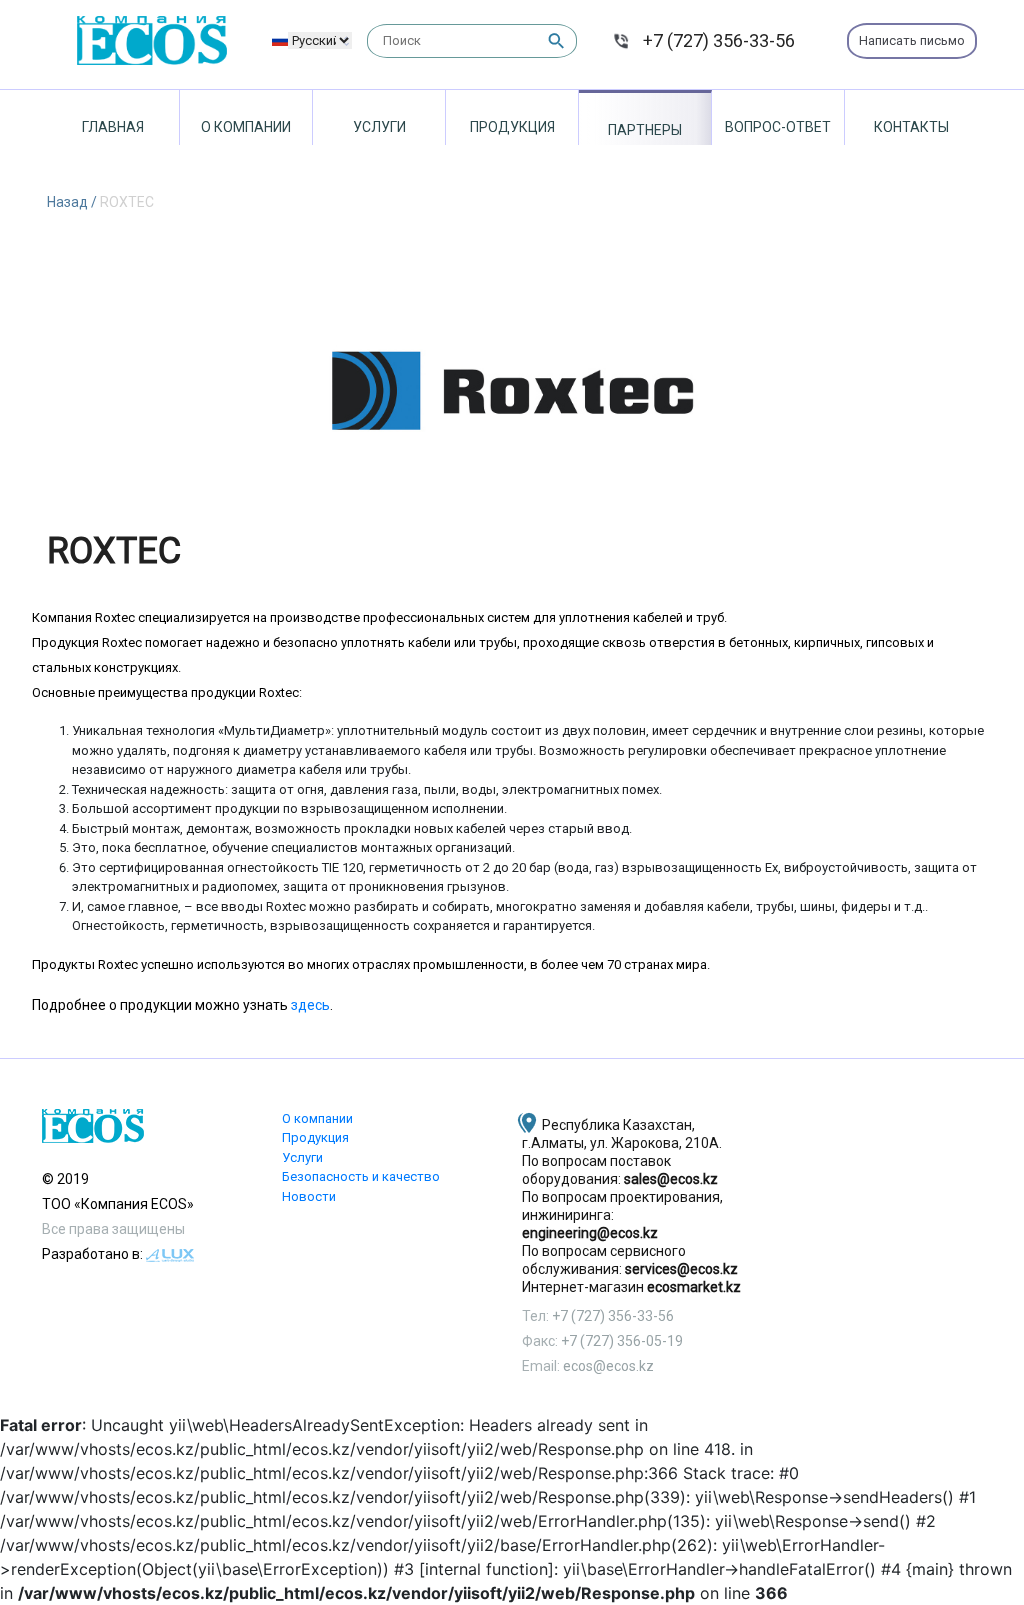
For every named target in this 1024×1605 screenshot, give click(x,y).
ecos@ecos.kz (608, 1366)
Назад (69, 202)
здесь (310, 1005)
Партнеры (645, 130)
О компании (246, 127)
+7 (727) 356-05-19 (622, 1341)
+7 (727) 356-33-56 (719, 40)
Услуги (379, 127)
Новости (309, 1196)
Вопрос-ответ (778, 127)
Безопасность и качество (361, 1176)
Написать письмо (912, 40)
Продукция (512, 127)
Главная (113, 127)
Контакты (911, 127)
